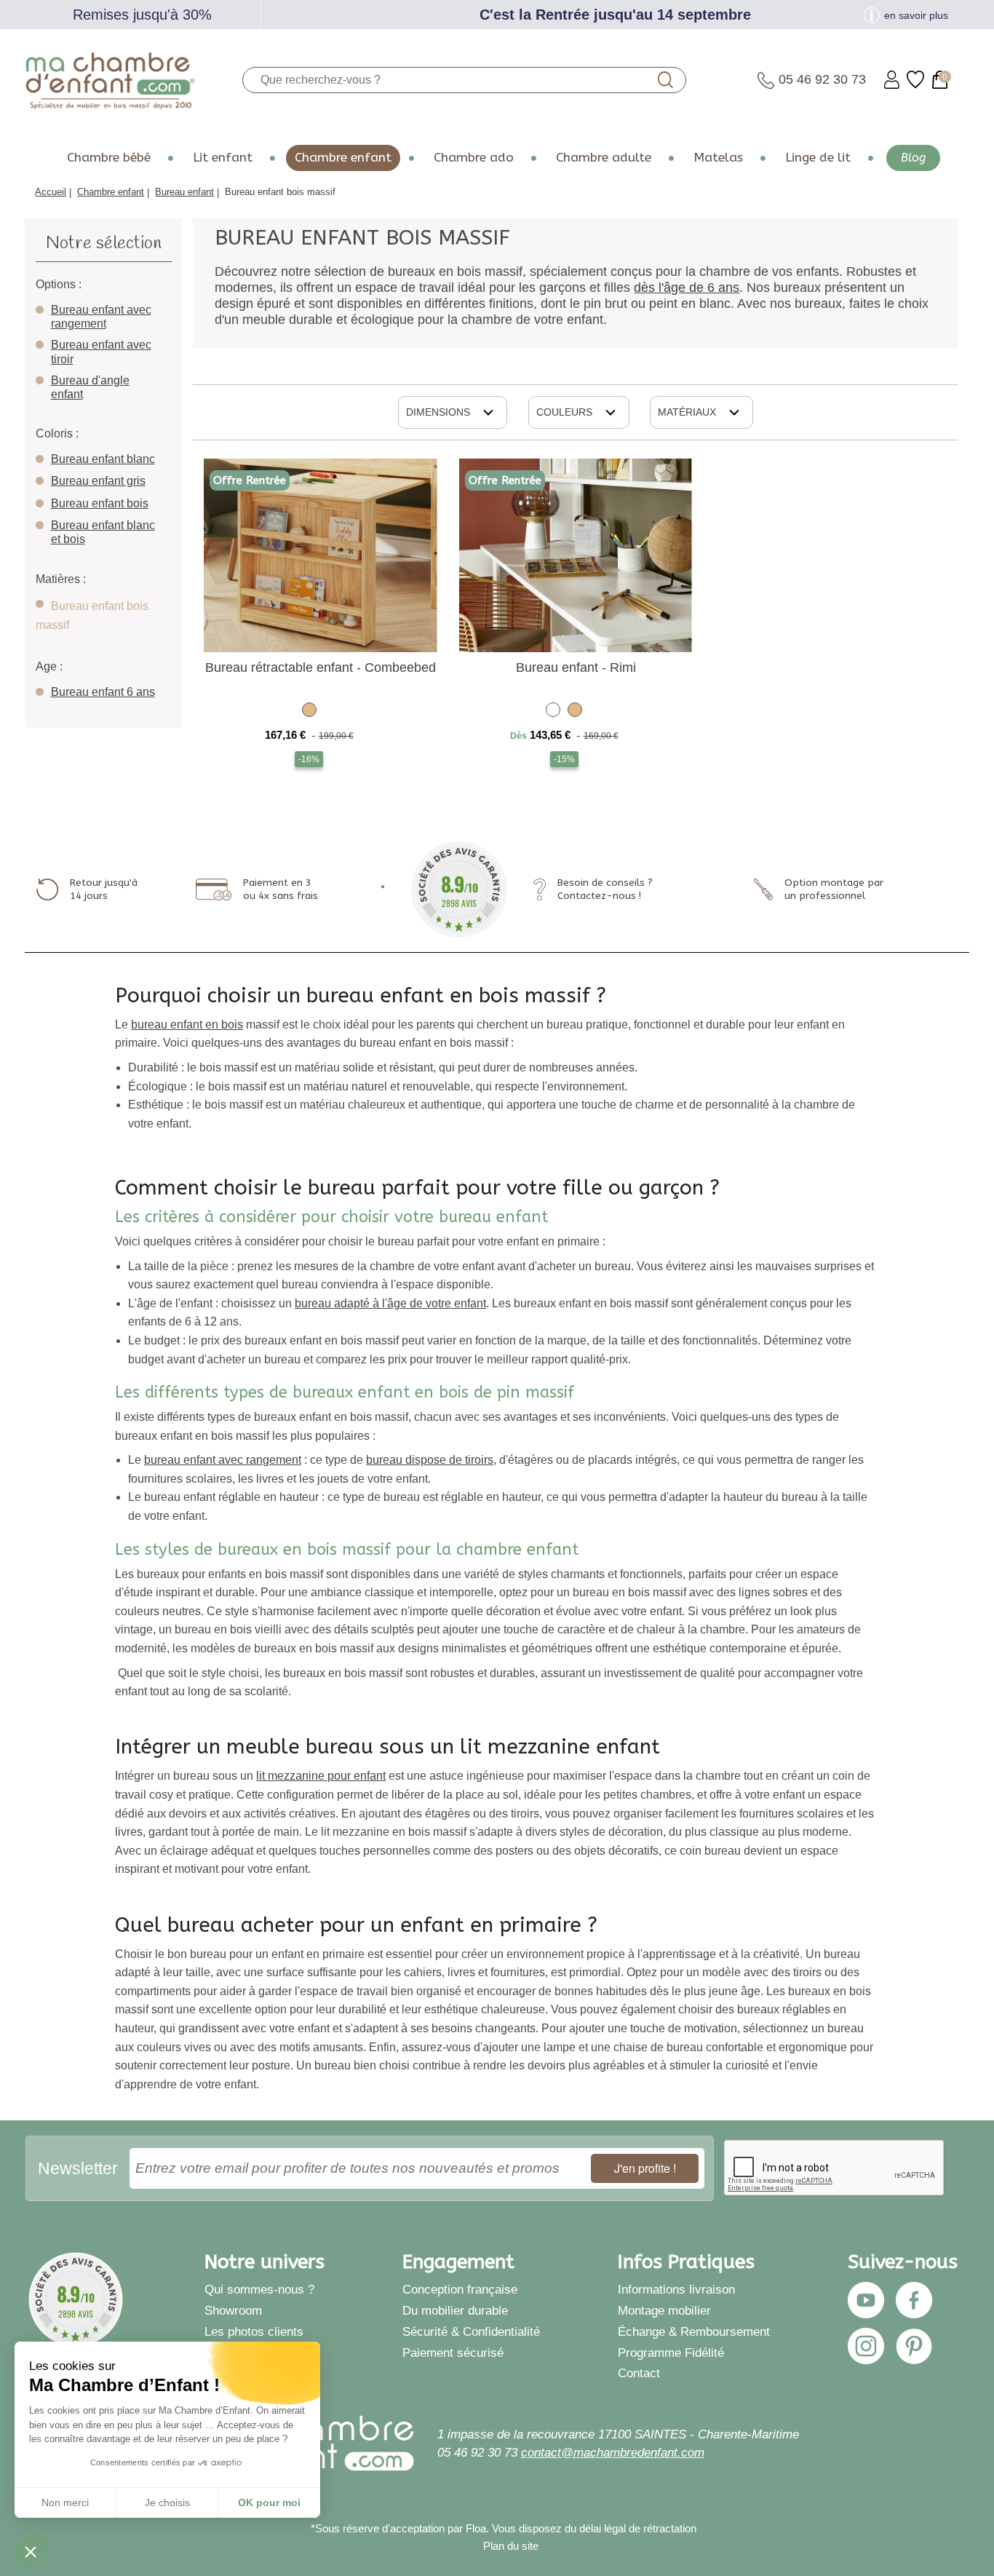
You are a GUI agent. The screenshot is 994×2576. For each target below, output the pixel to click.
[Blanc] (553, 712)
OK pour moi (269, 2502)
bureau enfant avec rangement (223, 1460)
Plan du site (511, 2546)
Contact (639, 2373)
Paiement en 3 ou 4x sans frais (281, 889)
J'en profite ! (645, 2168)
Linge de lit (818, 158)
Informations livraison (676, 2289)
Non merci (65, 2502)
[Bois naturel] (309, 712)
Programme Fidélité (671, 2353)
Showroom (233, 2310)
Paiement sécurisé (453, 2353)
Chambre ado (474, 158)
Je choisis (167, 2502)
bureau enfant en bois (187, 1025)
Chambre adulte (604, 158)
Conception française (460, 2289)
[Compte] (892, 80)
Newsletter (78, 2168)
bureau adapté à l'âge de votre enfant (390, 1303)
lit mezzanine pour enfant (321, 1776)
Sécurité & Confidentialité (471, 2331)
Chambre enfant (343, 158)
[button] (31, 2551)
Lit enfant (223, 158)
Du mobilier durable (455, 2310)
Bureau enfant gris (98, 481)
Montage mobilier (664, 2310)
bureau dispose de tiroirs (430, 1460)
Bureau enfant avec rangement (101, 317)
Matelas (718, 158)
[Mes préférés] (915, 80)
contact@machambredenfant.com (613, 2452)
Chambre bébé (109, 158)
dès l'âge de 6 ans (687, 288)
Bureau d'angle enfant (90, 387)
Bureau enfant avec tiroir (101, 352)
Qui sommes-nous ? (259, 2289)
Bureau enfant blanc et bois (103, 532)
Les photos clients (254, 2331)
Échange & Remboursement (694, 2331)
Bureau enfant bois (100, 503)
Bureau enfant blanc (103, 459)
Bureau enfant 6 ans (103, 692)
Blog (913, 158)
